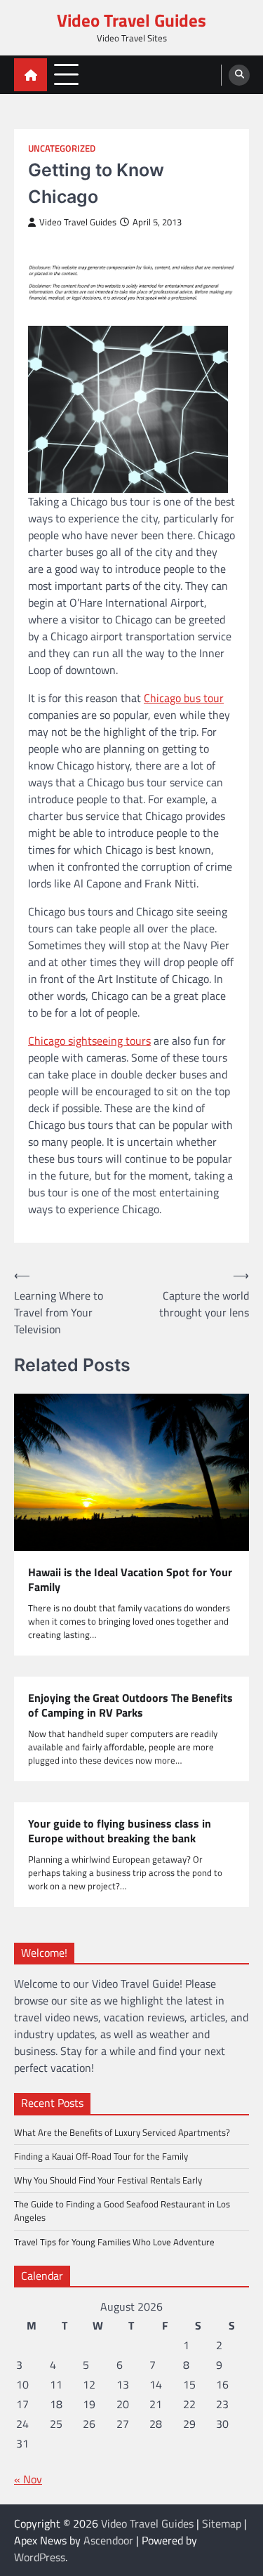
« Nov (28, 2479)
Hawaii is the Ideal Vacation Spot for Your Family (130, 1580)
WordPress (40, 2557)
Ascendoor (108, 2540)
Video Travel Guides (131, 20)
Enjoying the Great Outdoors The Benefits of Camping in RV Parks (130, 1705)
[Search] (239, 75)
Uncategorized (62, 148)
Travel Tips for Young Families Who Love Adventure (114, 2242)
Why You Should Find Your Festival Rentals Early (108, 2180)
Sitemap (222, 2523)
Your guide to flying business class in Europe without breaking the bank (120, 1831)
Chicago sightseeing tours (89, 1041)
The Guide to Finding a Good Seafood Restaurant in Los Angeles (122, 2211)
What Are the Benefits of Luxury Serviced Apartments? (122, 2132)
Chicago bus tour (184, 698)
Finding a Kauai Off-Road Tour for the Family (101, 2156)
